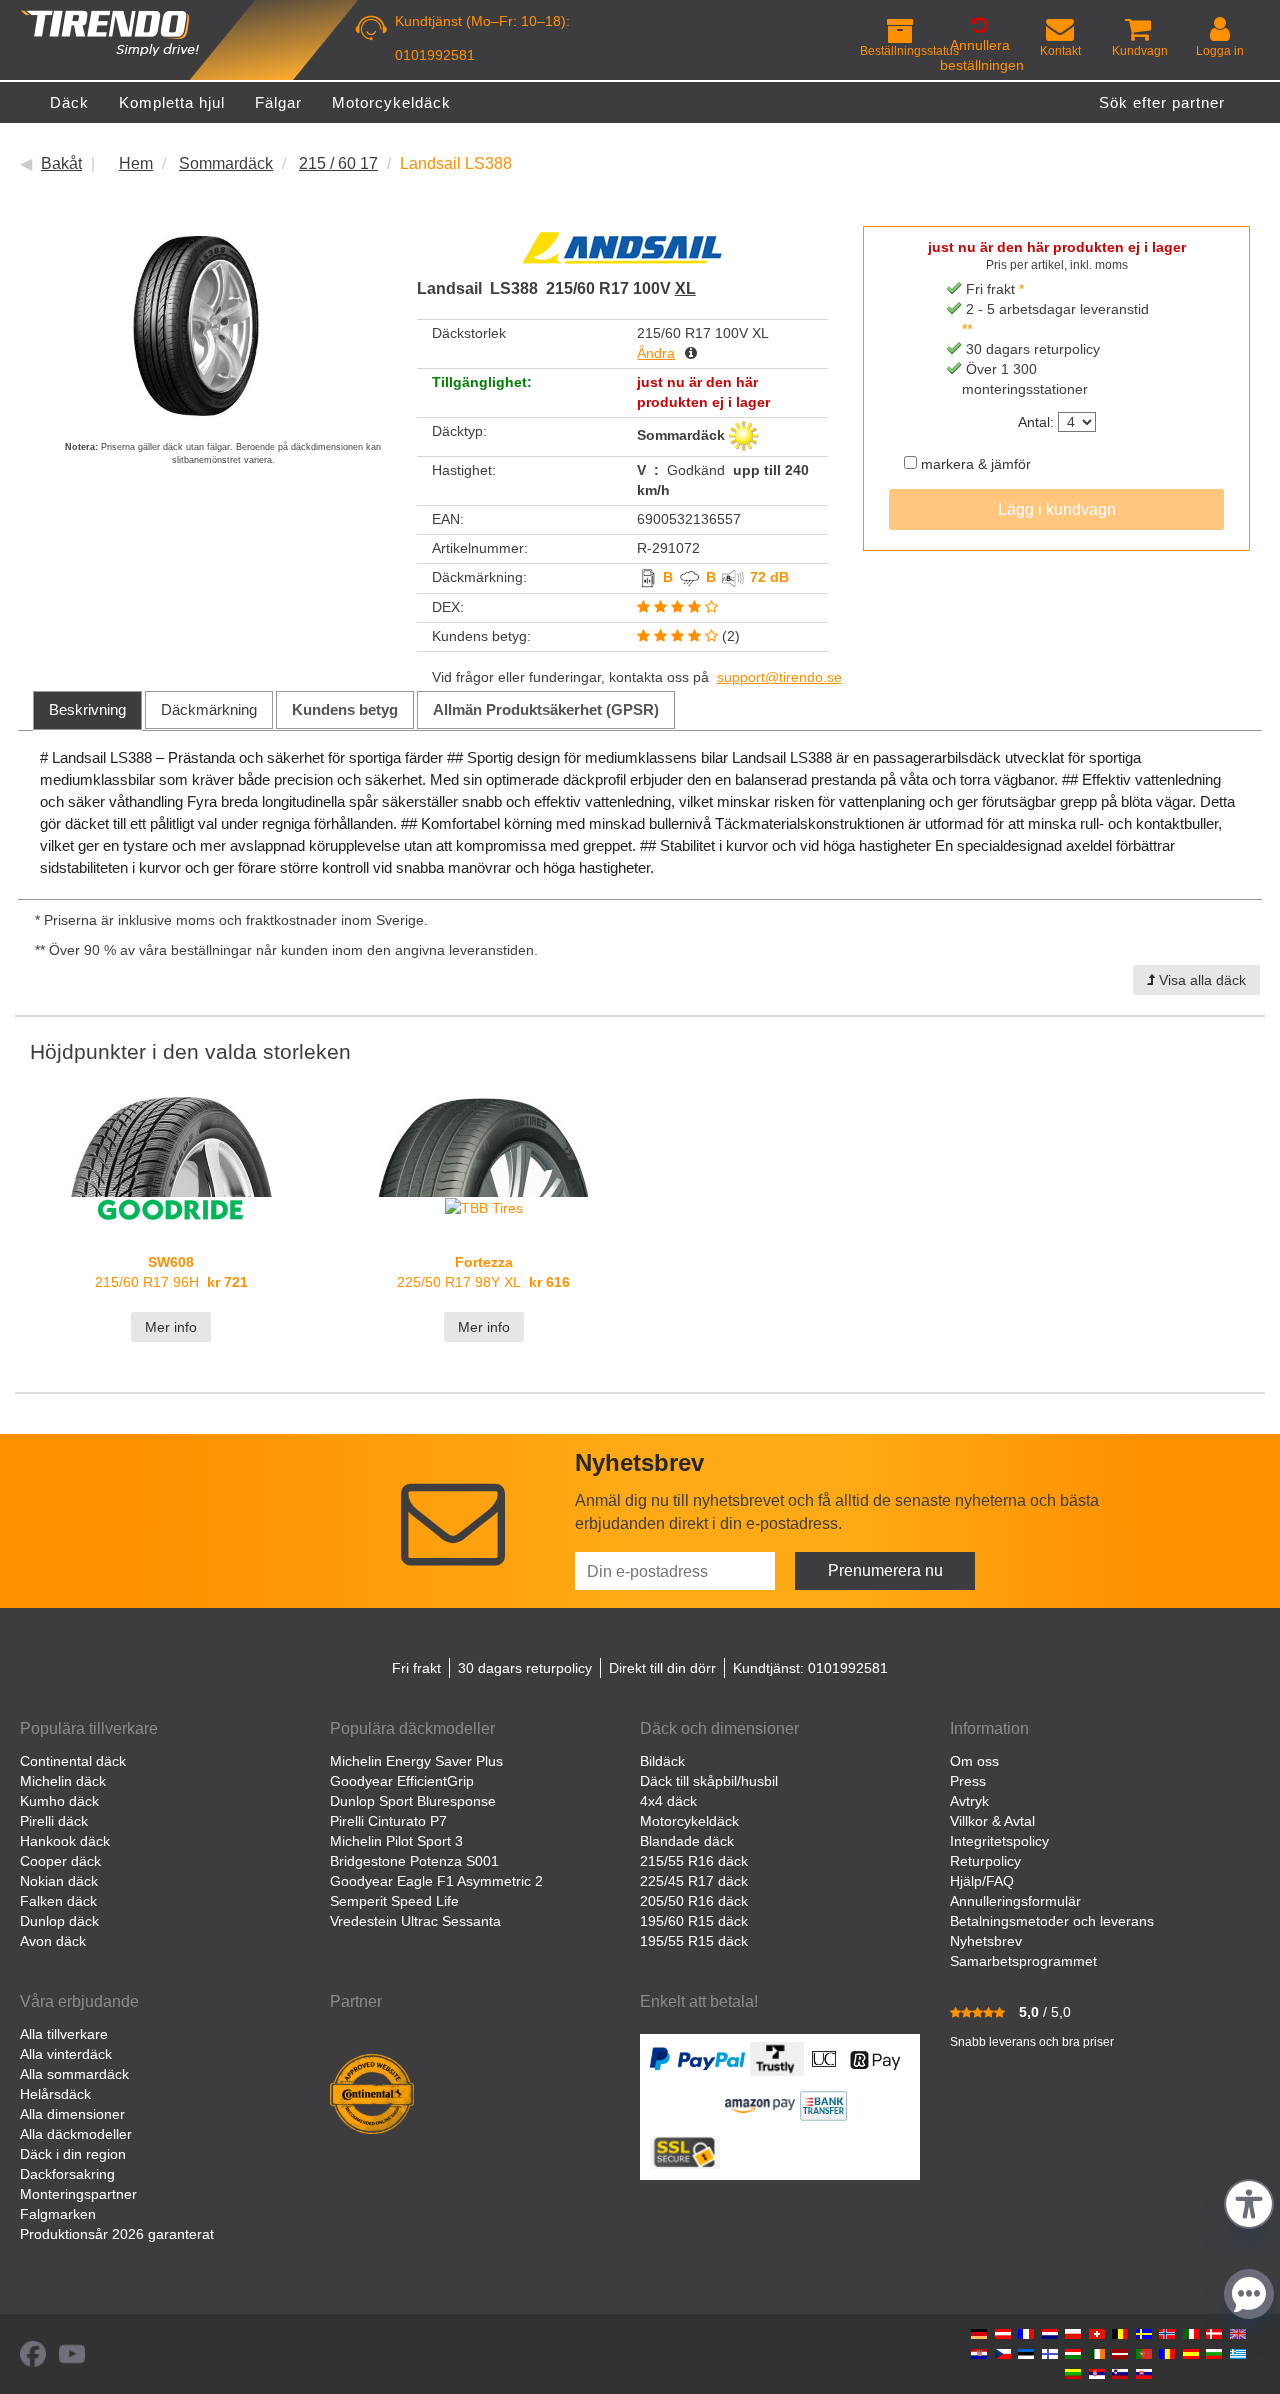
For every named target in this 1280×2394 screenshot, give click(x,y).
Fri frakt (416, 1668)
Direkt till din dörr (662, 1668)
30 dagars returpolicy (525, 1668)
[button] (1249, 2201)
